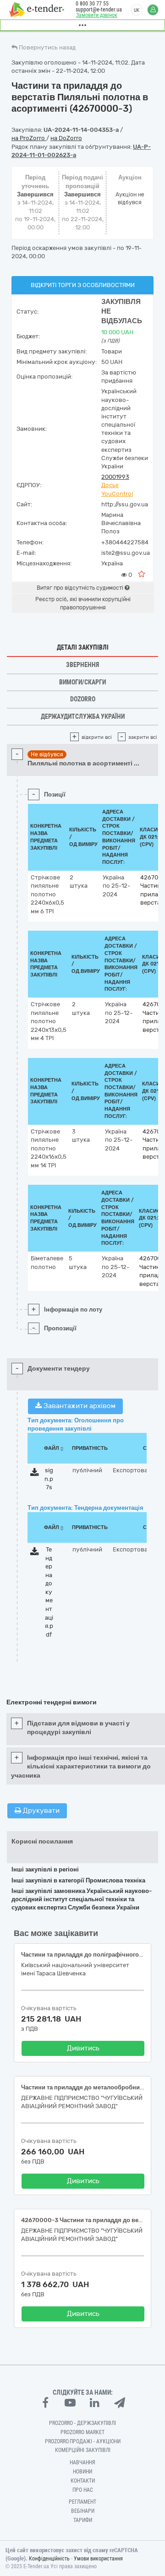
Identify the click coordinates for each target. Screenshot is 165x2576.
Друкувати (40, 1811)
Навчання (82, 2462)
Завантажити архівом (79, 1406)
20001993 (115, 477)
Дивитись (83, 2048)
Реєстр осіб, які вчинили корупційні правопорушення (83, 603)
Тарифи (83, 2520)
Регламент (82, 2502)
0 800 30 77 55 (92, 4)
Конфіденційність (49, 2559)
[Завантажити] (35, 1474)
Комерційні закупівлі (83, 2450)
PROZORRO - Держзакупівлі (82, 2423)
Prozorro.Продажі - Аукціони (83, 2441)
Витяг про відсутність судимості (81, 588)
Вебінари (83, 2511)
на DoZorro (66, 138)
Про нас (83, 2490)
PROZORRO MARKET (82, 2432)
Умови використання (98, 2559)
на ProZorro (29, 138)
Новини (82, 2472)
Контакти (83, 2481)
